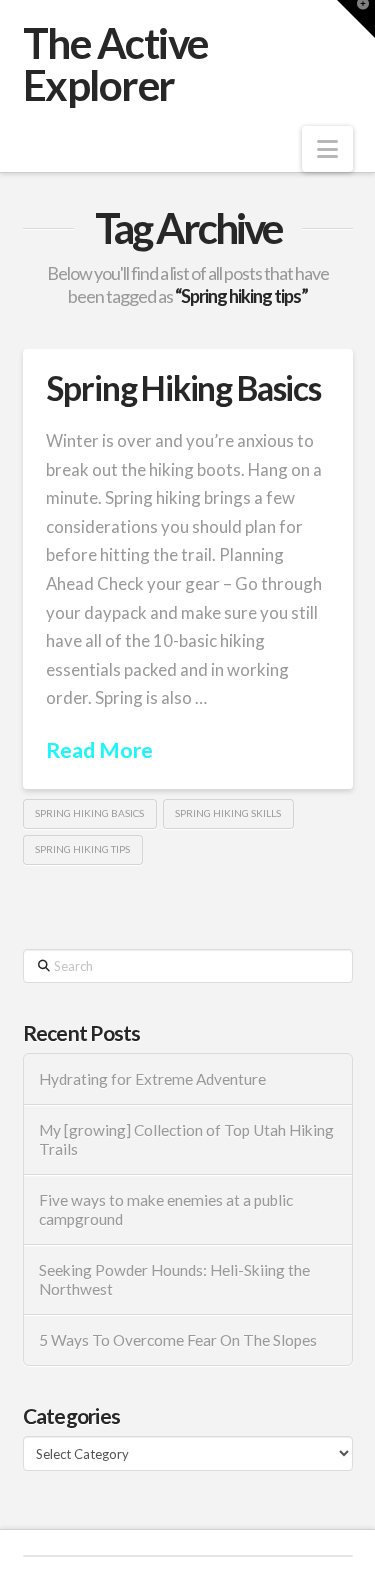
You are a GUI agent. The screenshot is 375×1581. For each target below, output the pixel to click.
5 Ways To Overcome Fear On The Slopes (178, 1340)
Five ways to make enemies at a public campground (166, 1209)
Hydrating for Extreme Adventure (152, 1079)
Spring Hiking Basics (183, 388)
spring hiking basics (89, 813)
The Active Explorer (115, 64)
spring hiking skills (228, 813)
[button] (327, 149)
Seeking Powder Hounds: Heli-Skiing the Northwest (174, 1279)
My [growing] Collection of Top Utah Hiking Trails (186, 1139)
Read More (99, 750)
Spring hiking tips (82, 849)
